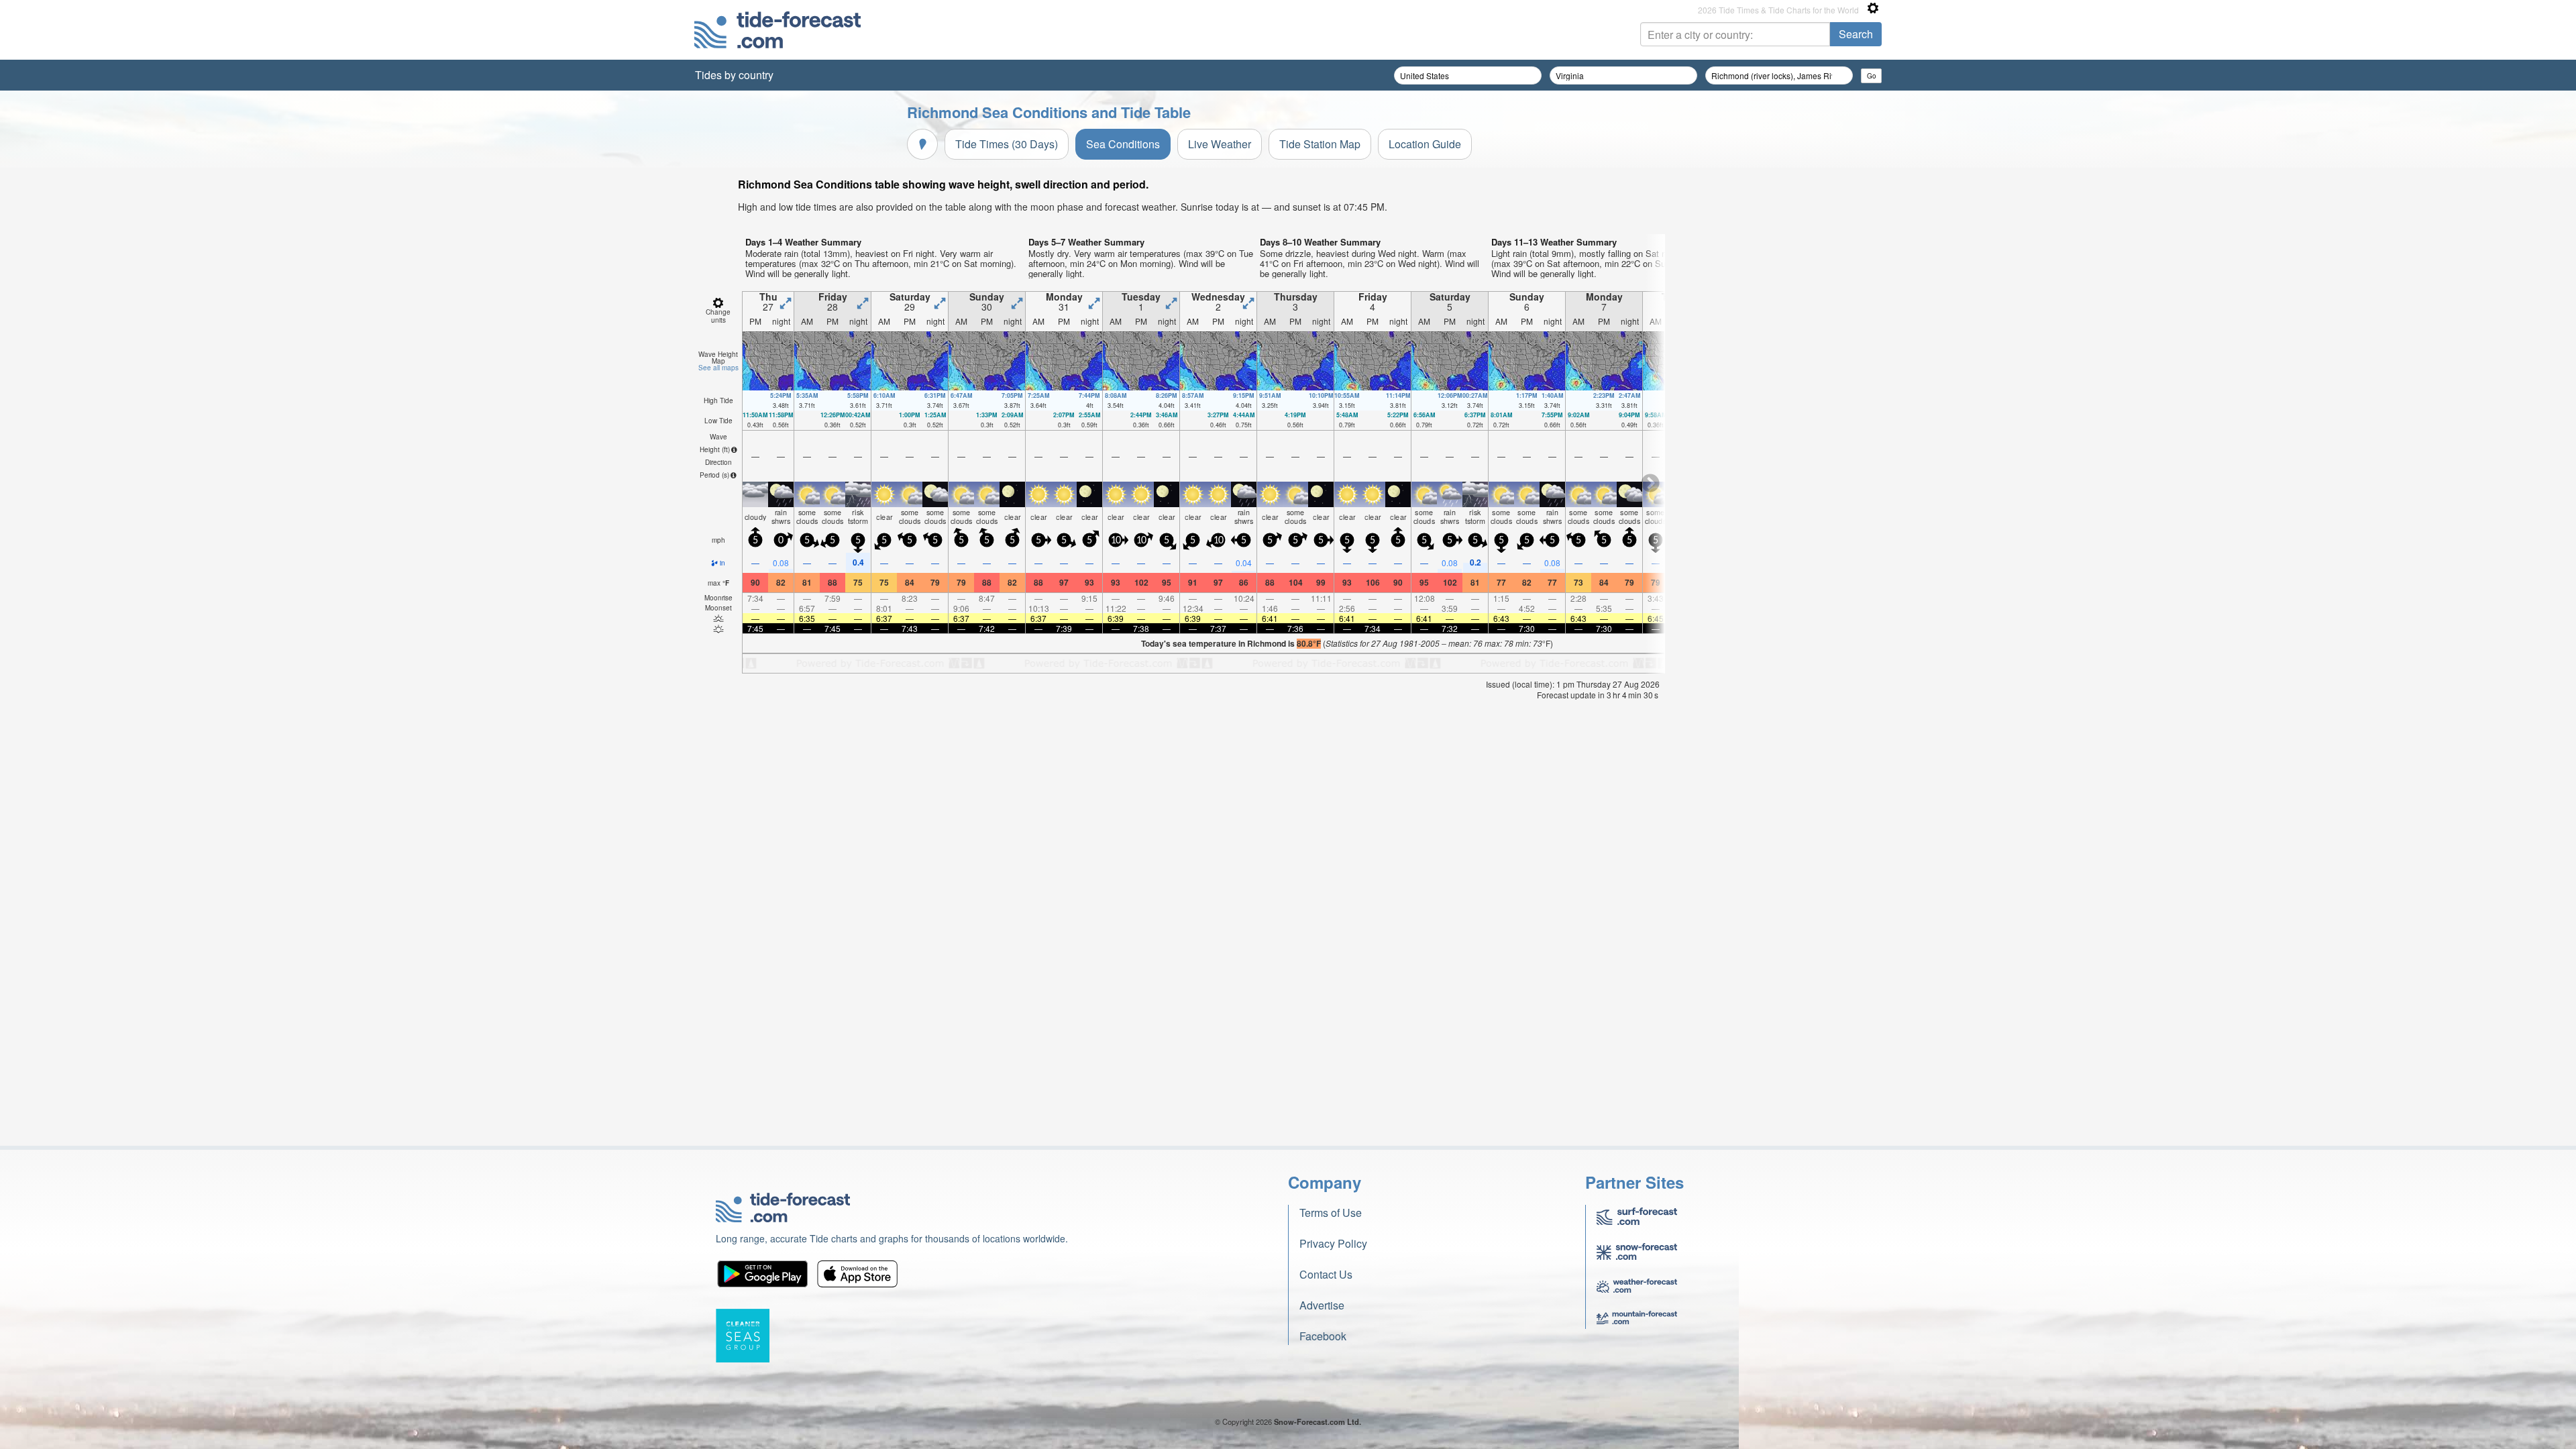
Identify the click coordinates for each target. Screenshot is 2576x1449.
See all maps (718, 368)
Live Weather (1220, 144)
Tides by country (734, 75)
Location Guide (1425, 144)
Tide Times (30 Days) (1007, 144)
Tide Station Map (1320, 144)
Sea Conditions (1123, 144)
